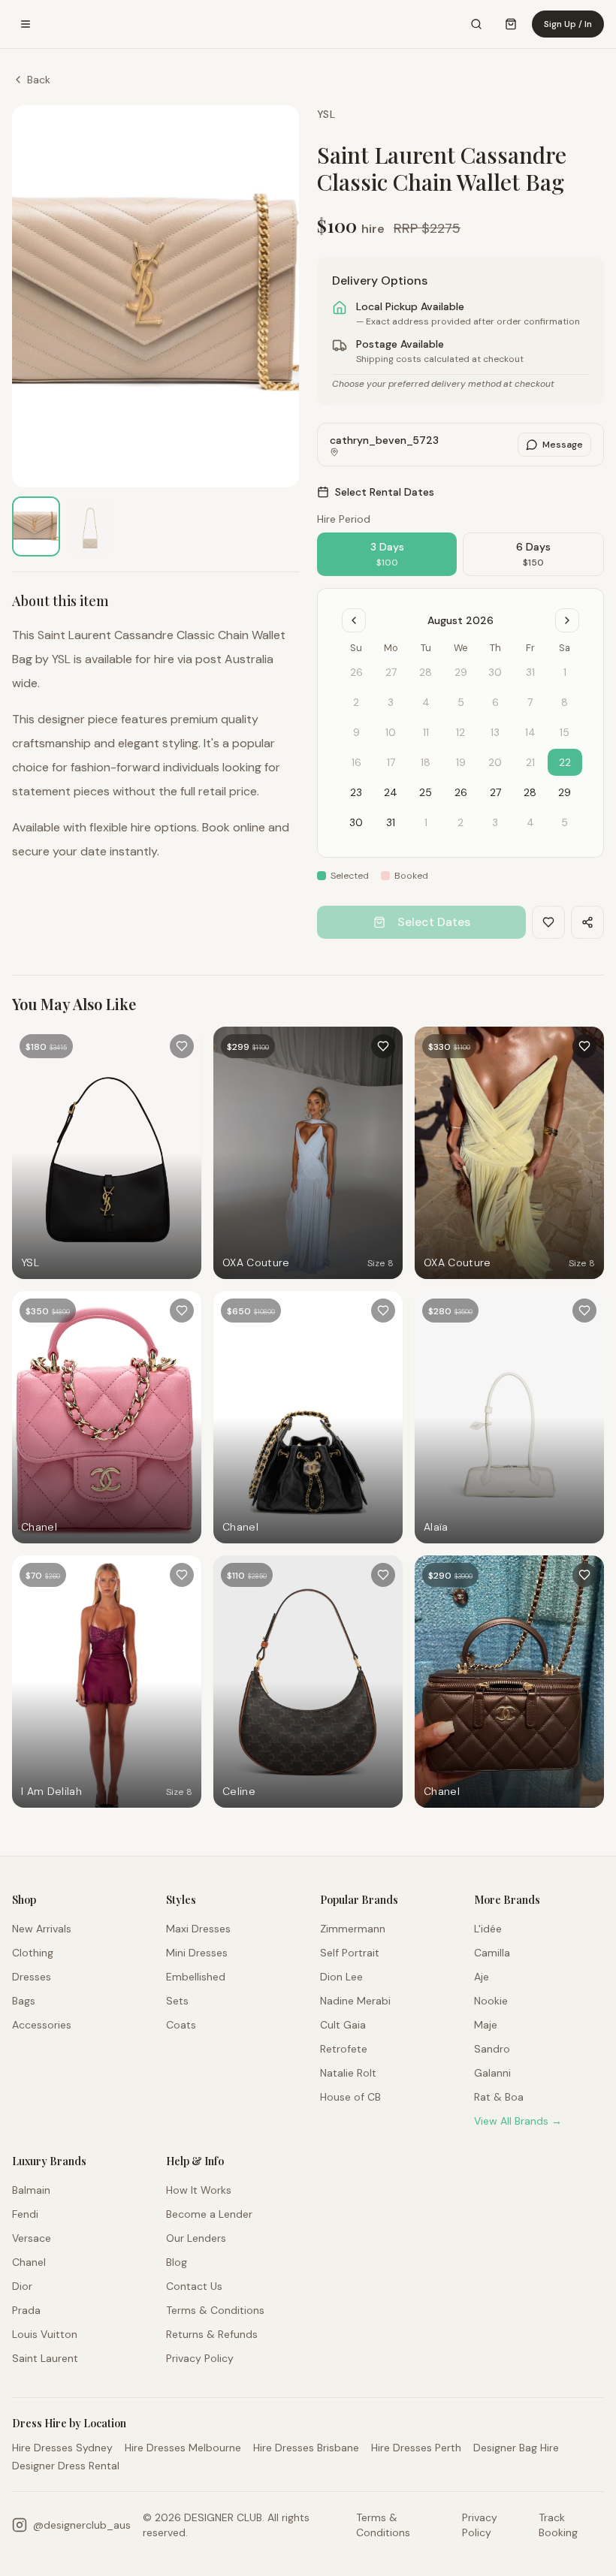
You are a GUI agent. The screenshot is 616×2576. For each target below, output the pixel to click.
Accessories (42, 2025)
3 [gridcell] (495, 822)
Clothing (33, 1953)
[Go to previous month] (354, 620)
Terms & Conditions (215, 2310)
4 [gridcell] (530, 822)
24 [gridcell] (391, 792)
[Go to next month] (567, 620)
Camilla (492, 1953)
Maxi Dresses (198, 1929)
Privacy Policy (200, 2358)
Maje (486, 2025)
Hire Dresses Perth (416, 2448)
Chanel (29, 2262)
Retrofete (344, 2049)
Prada (26, 2310)
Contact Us (194, 2286)
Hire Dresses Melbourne (183, 2448)
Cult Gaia (343, 2025)
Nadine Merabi (355, 2001)
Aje (482, 1977)
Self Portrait (350, 1953)
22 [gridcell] (565, 762)
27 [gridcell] (495, 792)
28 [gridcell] (530, 792)
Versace (32, 2238)
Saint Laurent (45, 2358)
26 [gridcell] (461, 792)
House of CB (350, 2097)
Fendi (25, 2214)
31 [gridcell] (391, 822)
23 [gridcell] (356, 792)
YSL (326, 114)
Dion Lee (341, 1977)
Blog (177, 2262)
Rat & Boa (499, 2097)
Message (563, 445)
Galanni (492, 2073)
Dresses (32, 1977)
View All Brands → (518, 2121)
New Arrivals (42, 1929)
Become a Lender (209, 2214)
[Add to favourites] (182, 1046)
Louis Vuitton (45, 2334)
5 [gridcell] (565, 822)
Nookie (491, 2001)
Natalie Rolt (348, 2073)
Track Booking (558, 2525)
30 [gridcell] (356, 822)
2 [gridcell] (460, 822)
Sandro (492, 2049)
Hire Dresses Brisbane (306, 2448)
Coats (181, 2025)
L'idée (488, 1929)
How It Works (199, 2190)
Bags (24, 2001)
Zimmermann (353, 1929)
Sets (177, 2001)
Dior (22, 2286)
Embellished (196, 1977)
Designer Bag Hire (516, 2448)
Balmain (31, 2190)
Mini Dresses (197, 1953)
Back (39, 80)
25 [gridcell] (426, 792)
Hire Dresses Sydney (62, 2448)
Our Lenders (196, 2238)
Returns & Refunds (212, 2334)
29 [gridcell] (565, 792)
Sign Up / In (568, 24)
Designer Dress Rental (66, 2466)
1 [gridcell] (426, 822)
